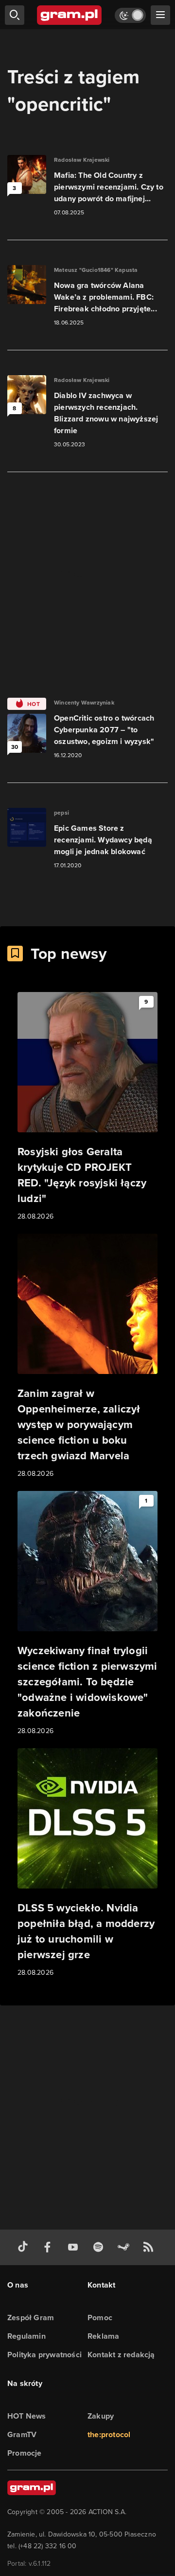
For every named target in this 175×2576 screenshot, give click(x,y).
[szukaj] (15, 15)
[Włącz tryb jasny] (130, 15)
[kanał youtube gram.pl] (75, 2247)
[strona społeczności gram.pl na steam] (125, 2247)
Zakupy (101, 2416)
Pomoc (100, 2318)
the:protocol (109, 2434)
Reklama (103, 2336)
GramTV (22, 2434)
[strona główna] (70, 15)
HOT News (27, 2416)
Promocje (25, 2453)
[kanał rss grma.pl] (150, 2247)
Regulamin (26, 2336)
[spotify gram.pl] (100, 2247)
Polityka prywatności (44, 2355)
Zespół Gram (31, 2318)
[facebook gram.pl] (50, 2247)
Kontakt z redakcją (121, 2355)
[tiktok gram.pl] (25, 2247)
